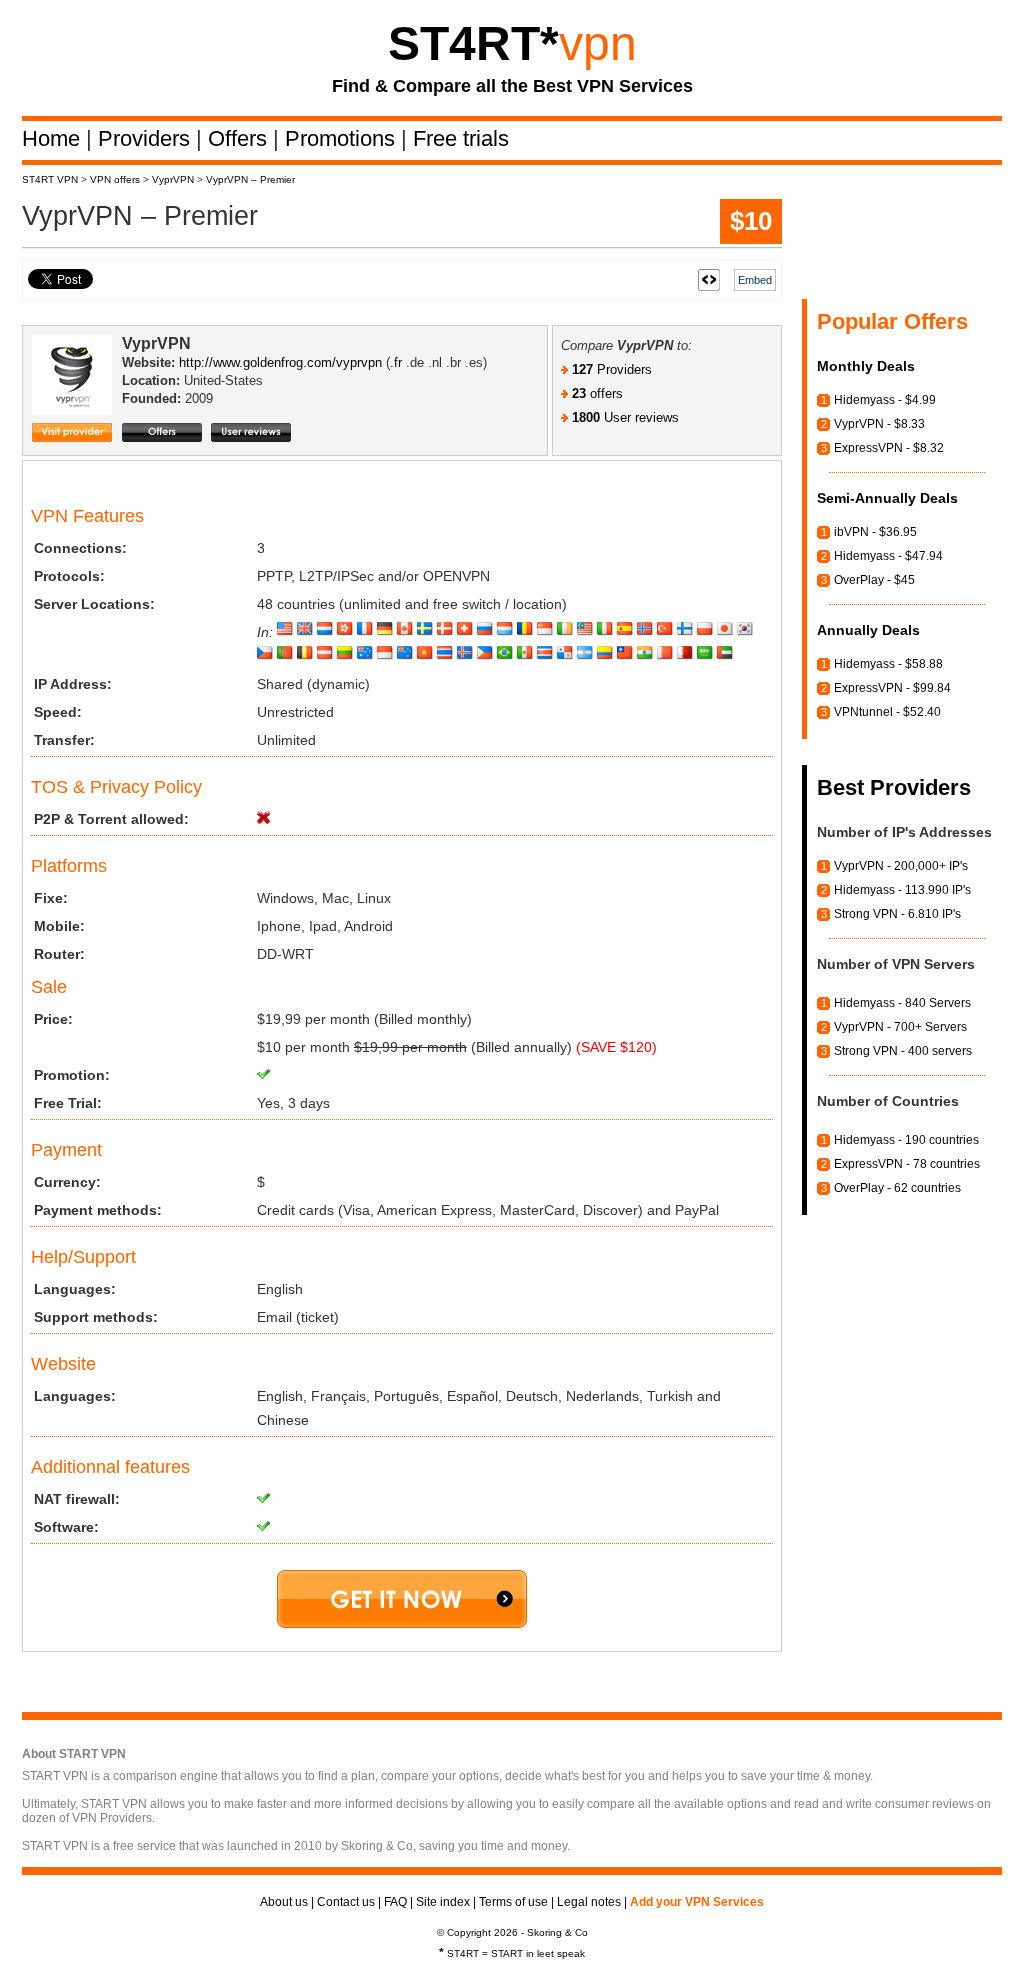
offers (597, 393)
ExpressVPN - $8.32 (889, 448)
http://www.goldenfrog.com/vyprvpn (280, 362)
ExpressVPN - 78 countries (907, 1164)
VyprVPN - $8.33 (879, 424)
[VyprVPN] (77, 392)
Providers (147, 138)
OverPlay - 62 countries (897, 1188)
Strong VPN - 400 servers (903, 1051)
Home (54, 138)
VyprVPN (173, 179)
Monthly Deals (866, 366)
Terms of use (513, 1902)
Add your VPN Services (697, 1902)
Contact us (346, 1902)
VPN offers (115, 179)
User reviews (625, 417)
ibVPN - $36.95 (875, 532)
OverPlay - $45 (874, 580)
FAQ (395, 1902)
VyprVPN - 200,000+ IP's (901, 866)
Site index (443, 1902)
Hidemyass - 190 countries (906, 1140)
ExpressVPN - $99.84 (892, 688)
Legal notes (589, 1902)
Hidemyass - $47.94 (888, 556)
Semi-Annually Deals (887, 498)
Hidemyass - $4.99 (885, 400)
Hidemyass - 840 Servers (902, 1003)
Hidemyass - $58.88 (888, 664)
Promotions (343, 138)
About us (284, 1902)
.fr (396, 362)
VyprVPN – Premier (250, 179)
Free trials (461, 138)
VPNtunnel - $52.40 (887, 712)
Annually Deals (868, 630)
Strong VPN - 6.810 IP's (897, 914)
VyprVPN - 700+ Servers (900, 1027)
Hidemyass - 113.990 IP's (902, 890)
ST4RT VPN (50, 179)
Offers (240, 138)
